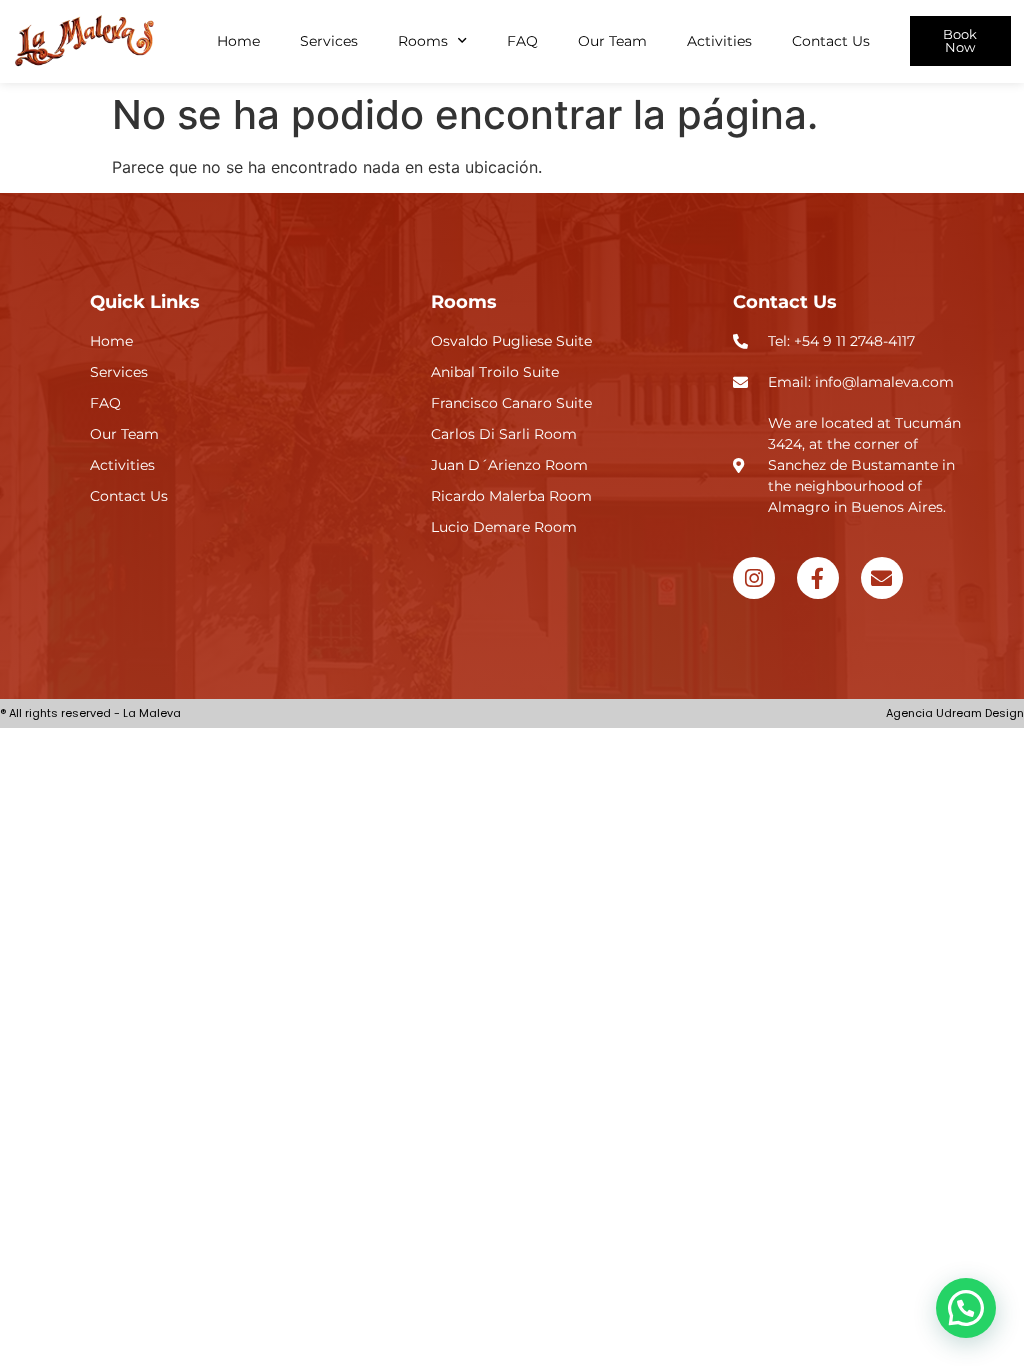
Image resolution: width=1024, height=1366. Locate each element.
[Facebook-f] (818, 578)
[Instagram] (754, 578)
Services (329, 41)
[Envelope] (882, 578)
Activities (719, 41)
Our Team (612, 41)
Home (238, 41)
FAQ (522, 41)
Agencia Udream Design (955, 713)
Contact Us (831, 41)
